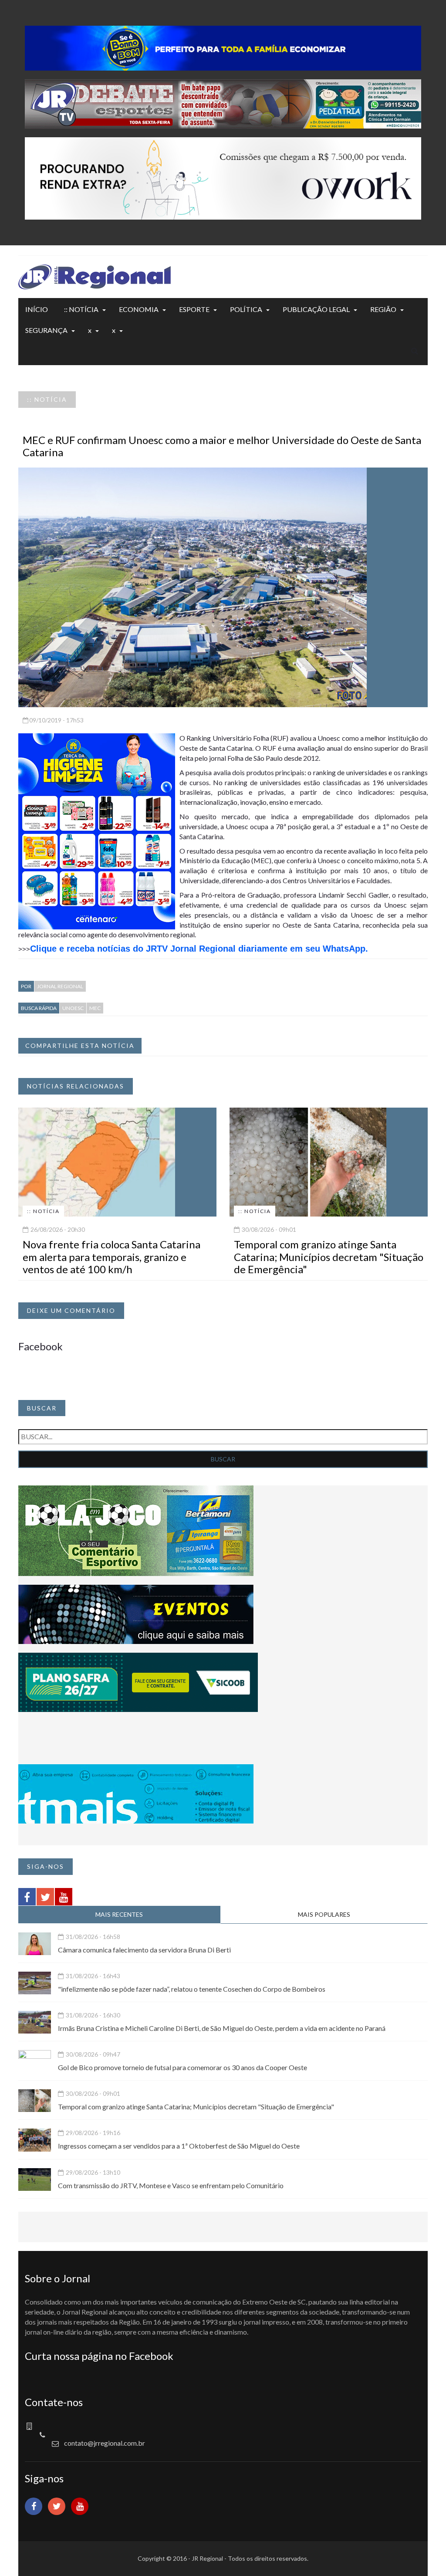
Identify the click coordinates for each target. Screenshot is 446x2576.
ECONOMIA (139, 309)
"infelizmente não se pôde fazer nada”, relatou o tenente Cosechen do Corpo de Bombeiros (192, 1989)
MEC (95, 1008)
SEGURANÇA (46, 330)
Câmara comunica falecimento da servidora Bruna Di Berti (144, 1950)
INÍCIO (37, 309)
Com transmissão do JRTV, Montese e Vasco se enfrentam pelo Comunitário (171, 2185)
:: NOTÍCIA (81, 309)
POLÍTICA (246, 309)
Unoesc (73, 1008)
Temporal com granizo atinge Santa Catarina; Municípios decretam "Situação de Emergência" (329, 1257)
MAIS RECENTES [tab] (119, 1914)
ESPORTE (194, 309)
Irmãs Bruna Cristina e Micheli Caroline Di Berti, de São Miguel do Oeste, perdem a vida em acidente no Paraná (222, 2028)
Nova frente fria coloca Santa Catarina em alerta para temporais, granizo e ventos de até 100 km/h (111, 1257)
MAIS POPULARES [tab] (324, 1914)
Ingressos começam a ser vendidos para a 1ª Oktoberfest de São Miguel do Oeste (179, 2146)
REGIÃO (383, 309)
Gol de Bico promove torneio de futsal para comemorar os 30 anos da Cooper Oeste (182, 2067)
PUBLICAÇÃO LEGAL (316, 309)
